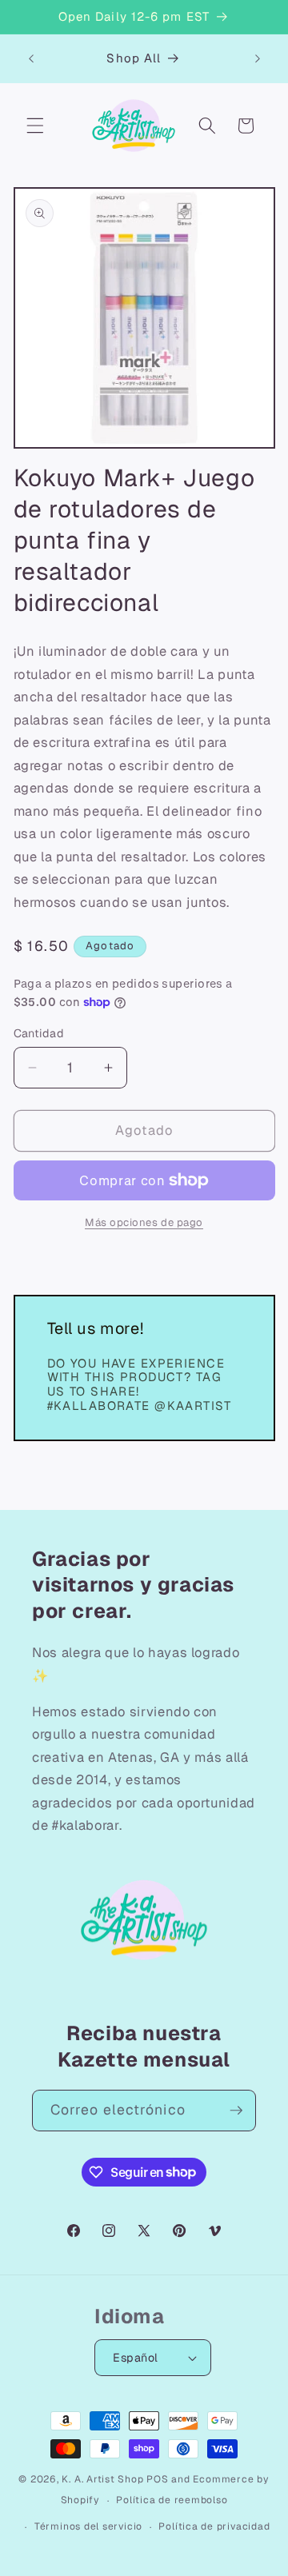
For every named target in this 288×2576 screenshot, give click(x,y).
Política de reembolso (172, 2500)
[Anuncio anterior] (31, 58)
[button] (35, 126)
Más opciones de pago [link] (144, 1222)
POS (157, 2479)
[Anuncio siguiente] (258, 58)
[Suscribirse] (236, 2111)
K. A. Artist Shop (102, 2479)
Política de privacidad (214, 2526)
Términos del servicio (88, 2526)
